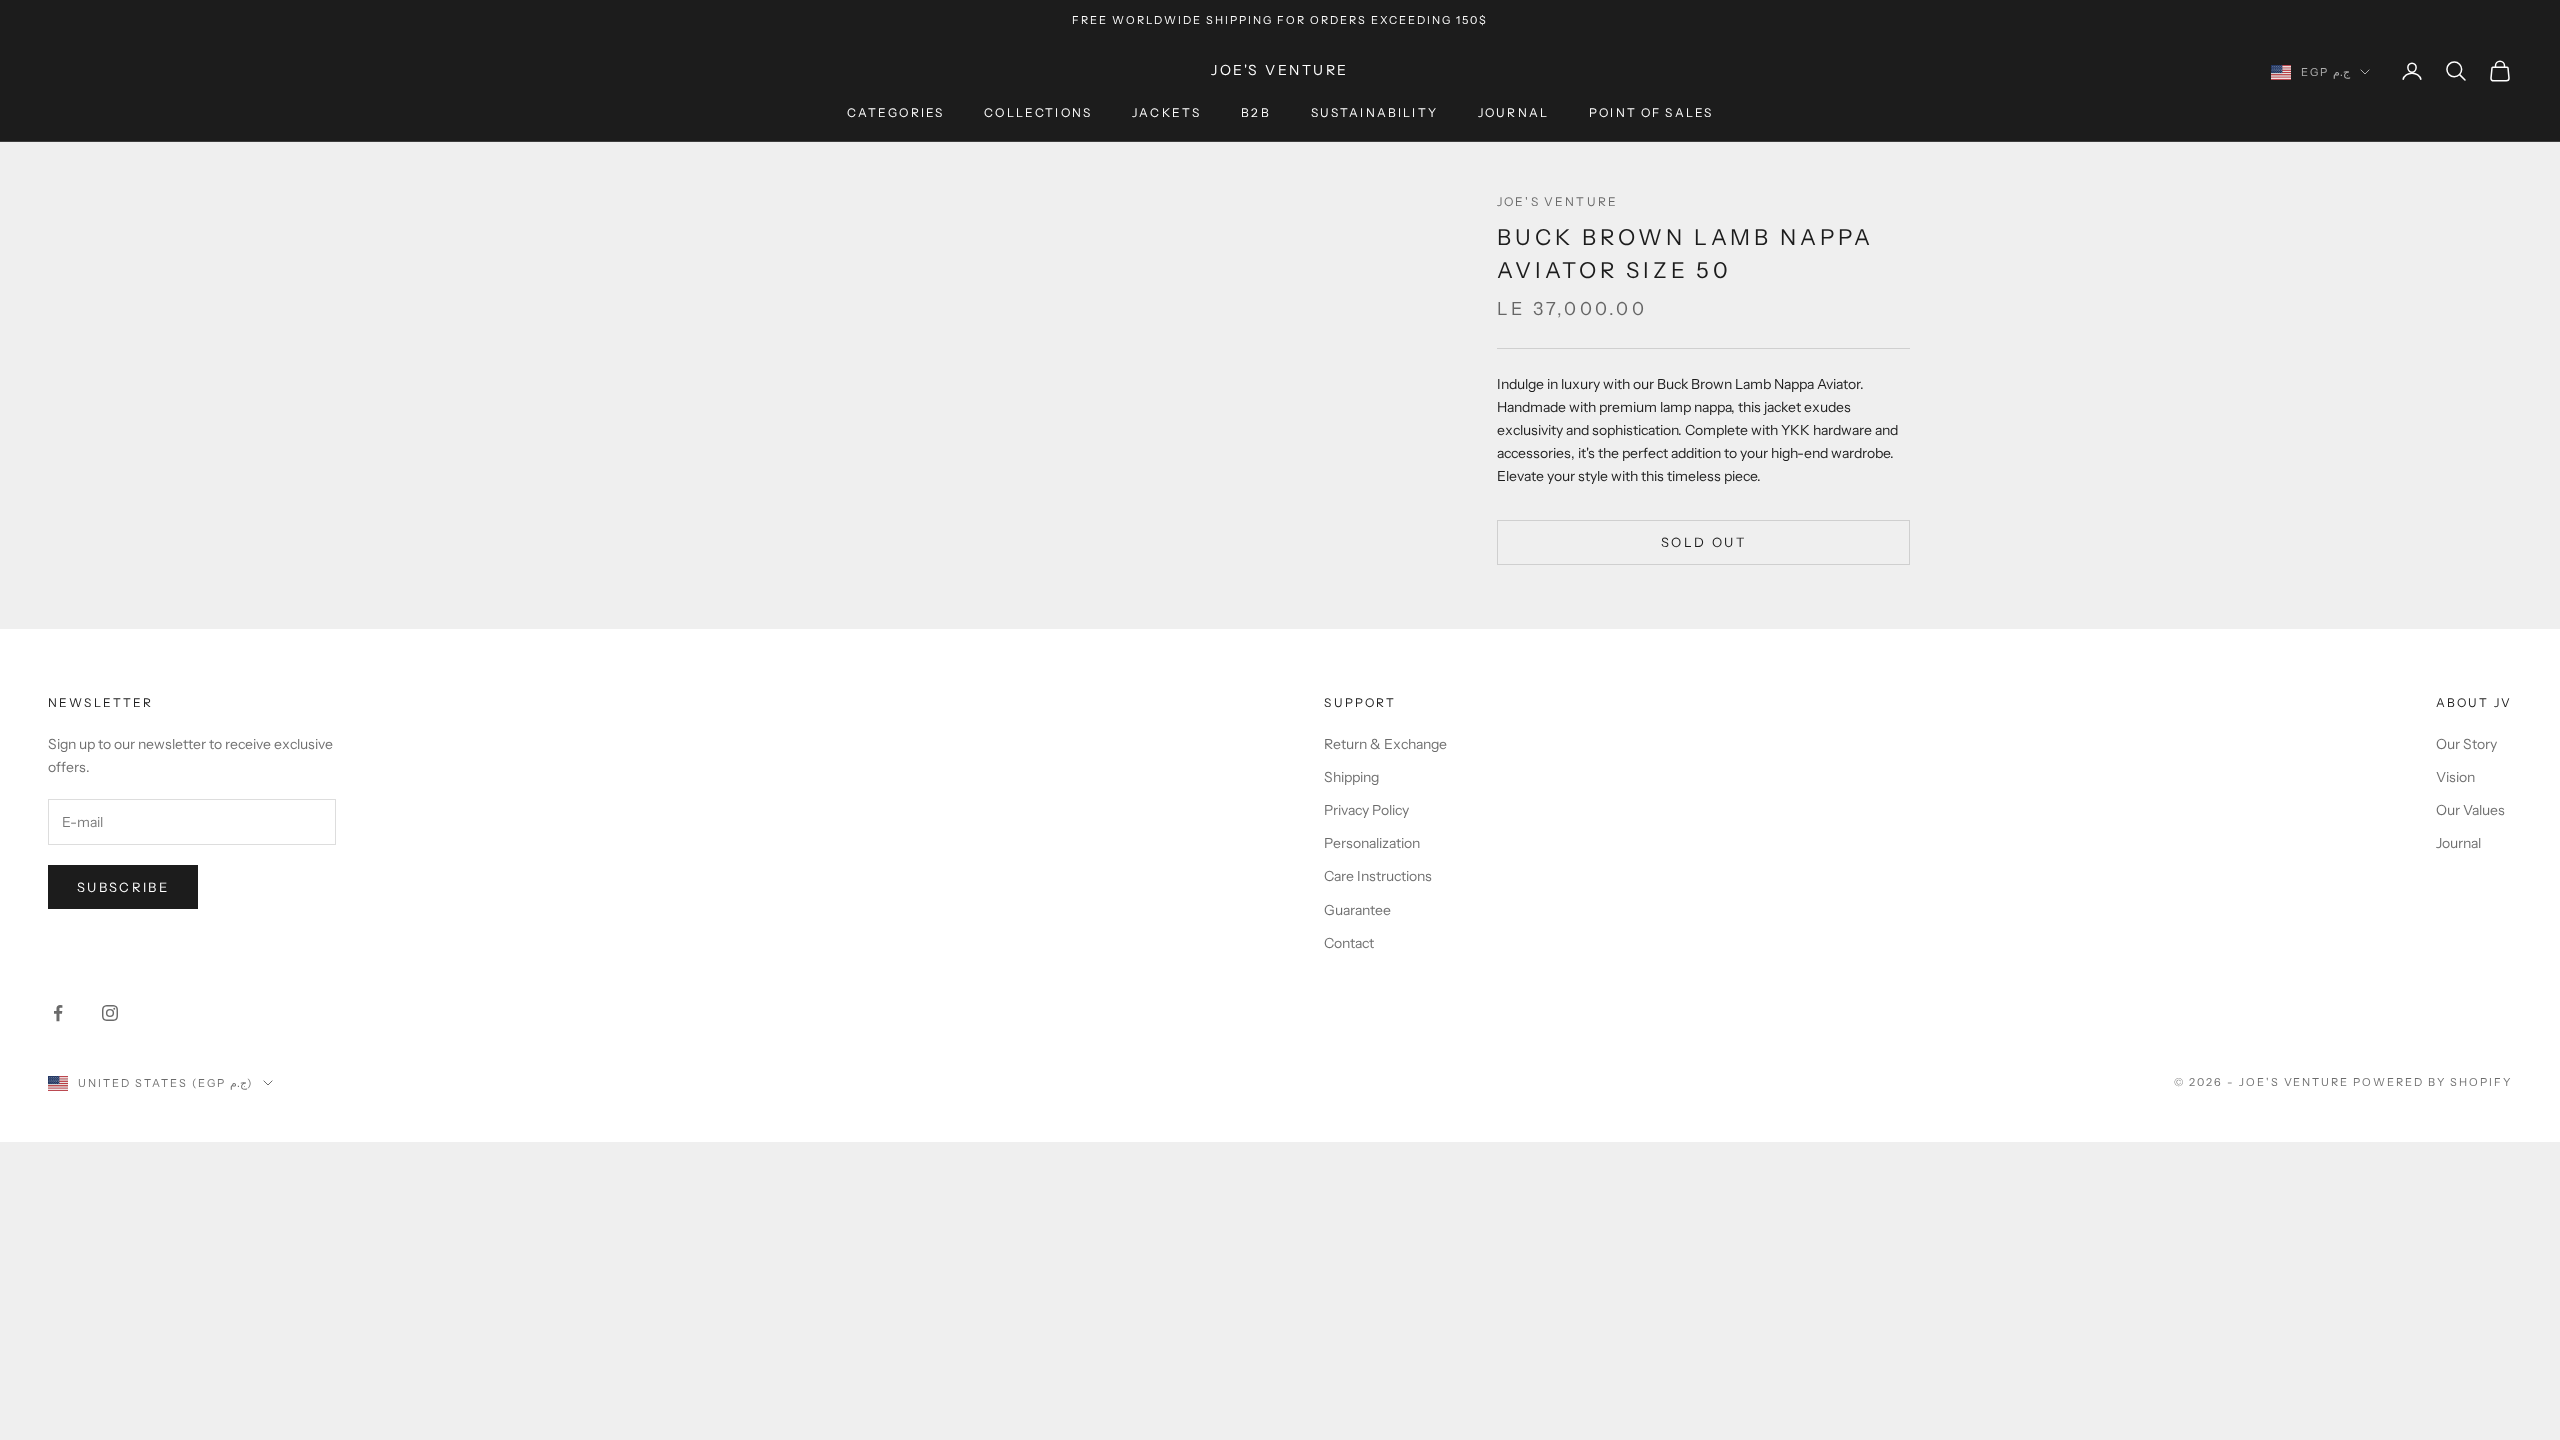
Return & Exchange (1385, 744)
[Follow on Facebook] (58, 1013)
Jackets (1166, 112)
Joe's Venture (1557, 201)
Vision (2455, 777)
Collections (1038, 112)
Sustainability (1374, 112)
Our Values (2470, 810)
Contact (1349, 943)
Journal (1513, 112)
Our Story (2466, 744)
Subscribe (123, 887)
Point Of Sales (1651, 112)
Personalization (1372, 843)
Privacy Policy (1366, 810)
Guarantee (1357, 910)
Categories (896, 112)
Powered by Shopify (2432, 1082)
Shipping (1351, 777)
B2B (1255, 112)
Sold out (1703, 542)
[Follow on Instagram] (110, 1013)
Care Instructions (1378, 876)
